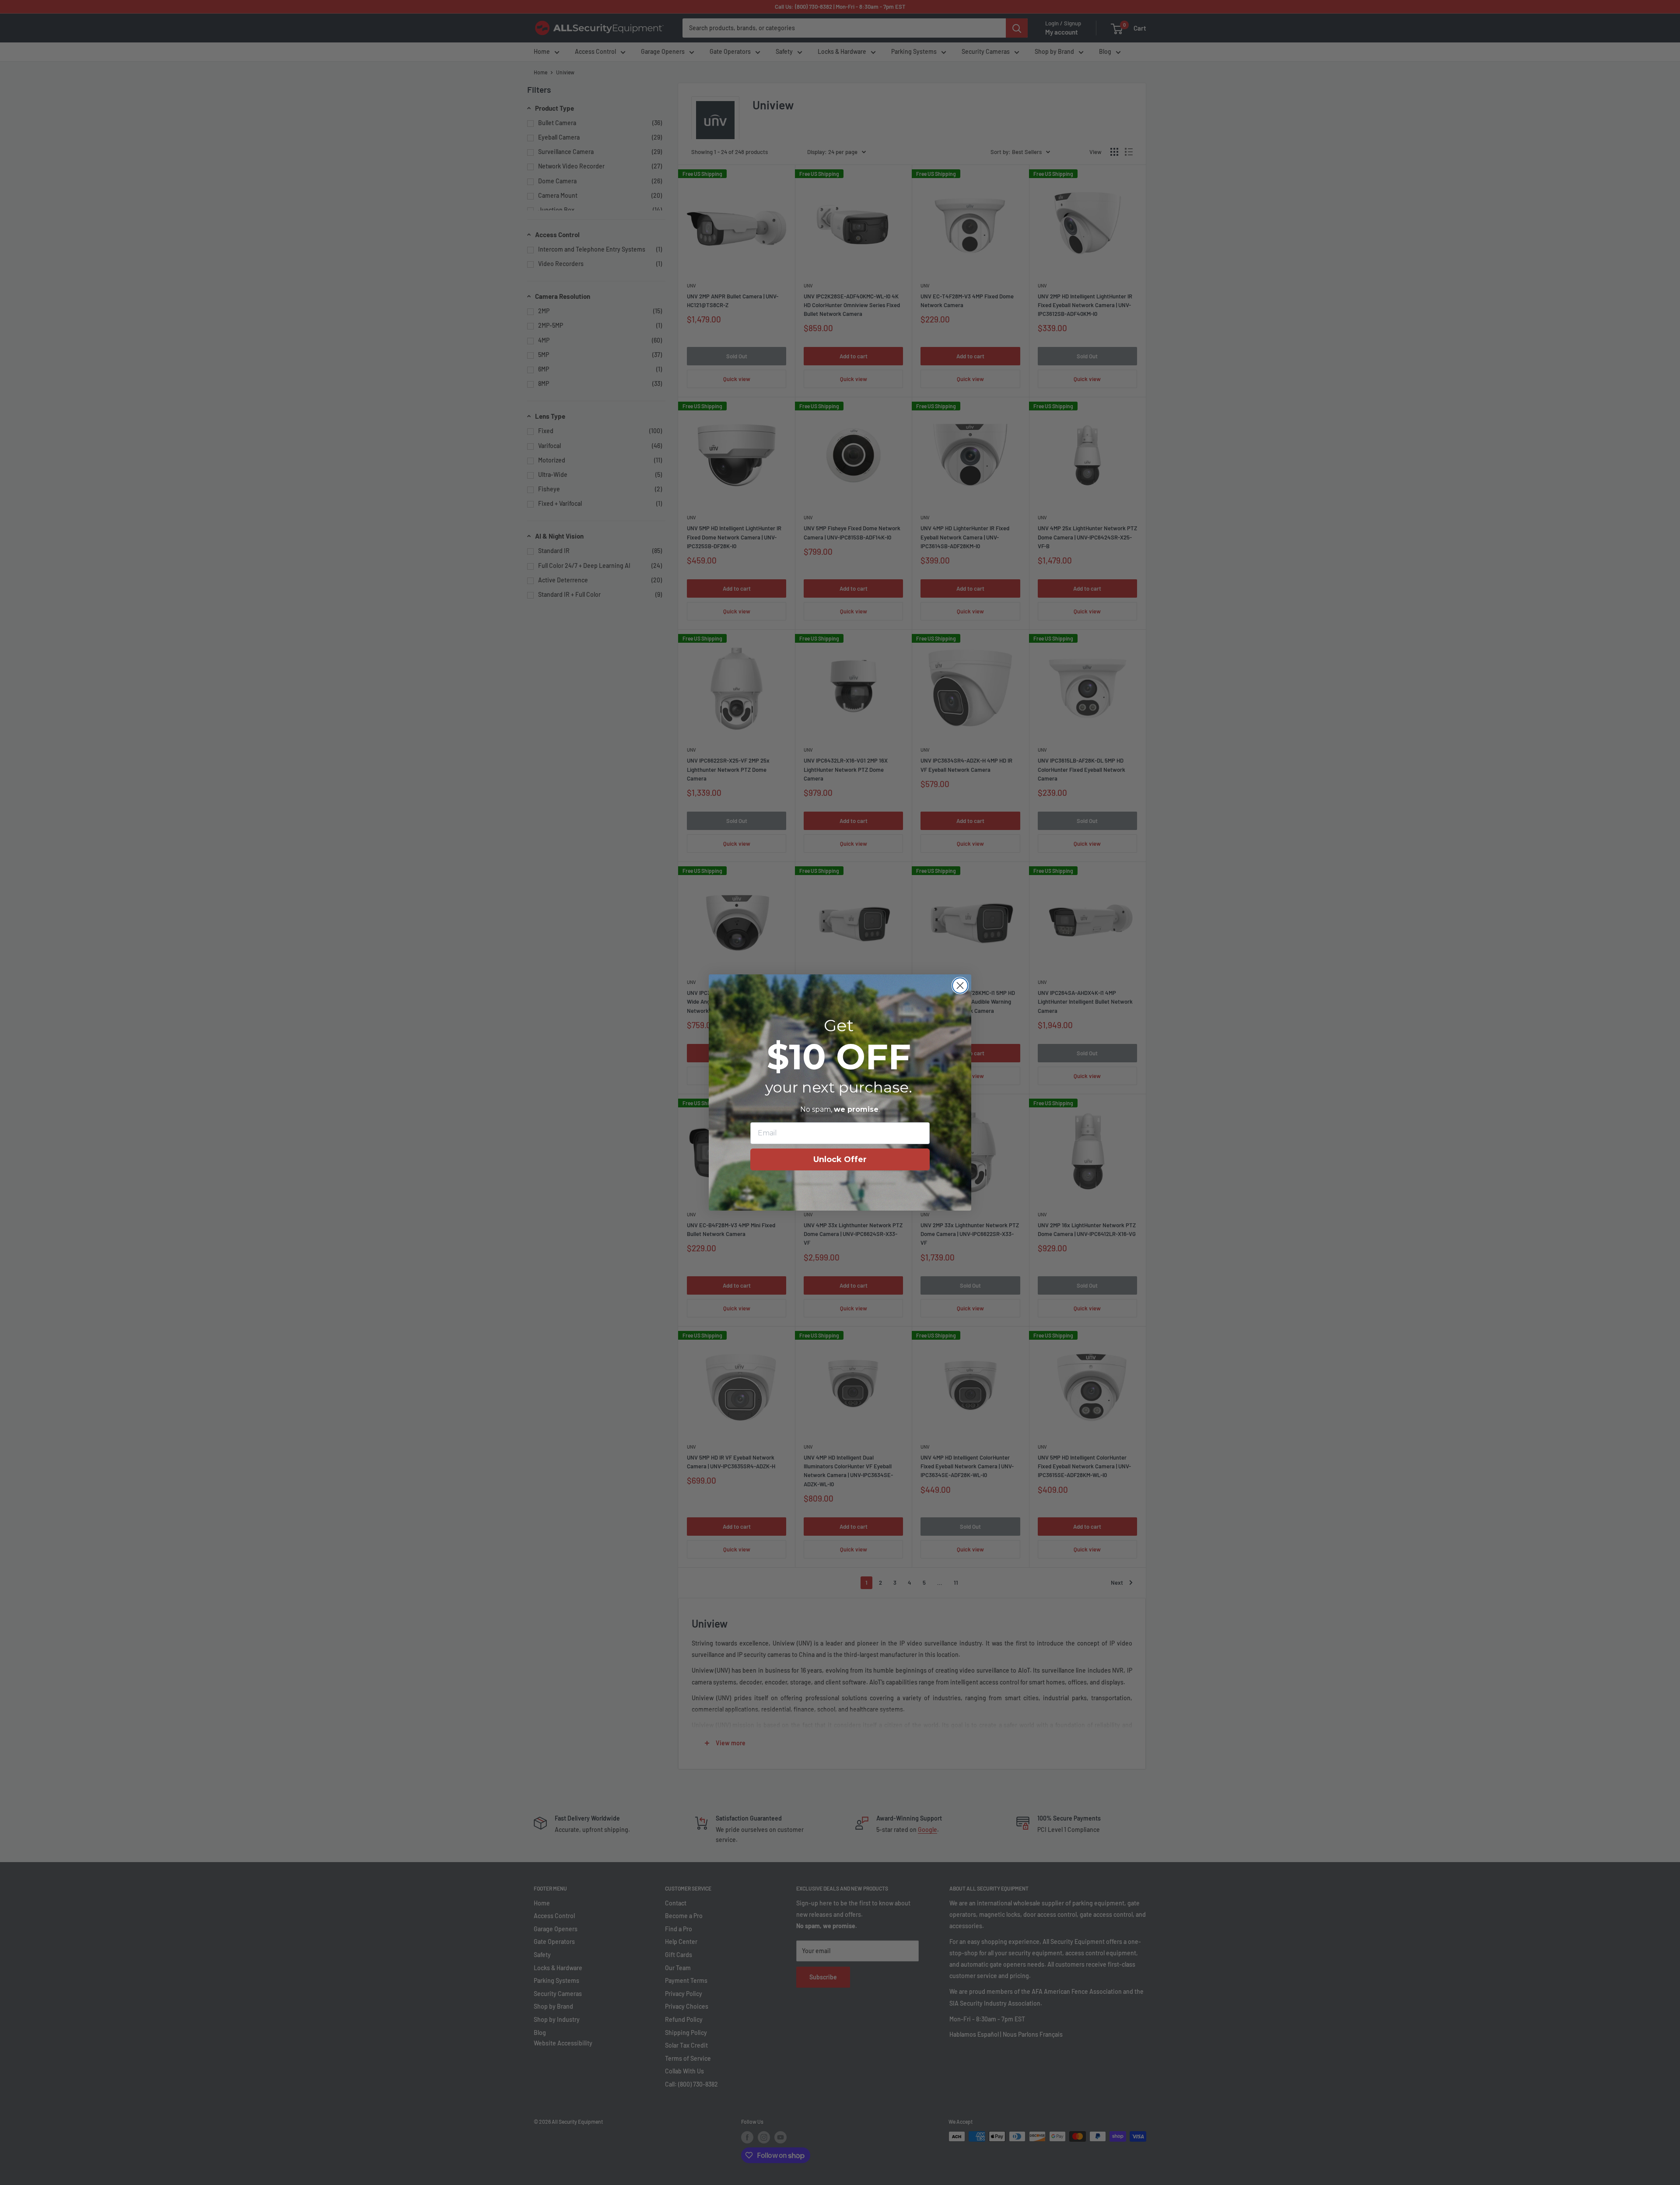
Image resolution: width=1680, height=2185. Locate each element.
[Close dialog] (960, 986)
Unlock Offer (840, 1159)
